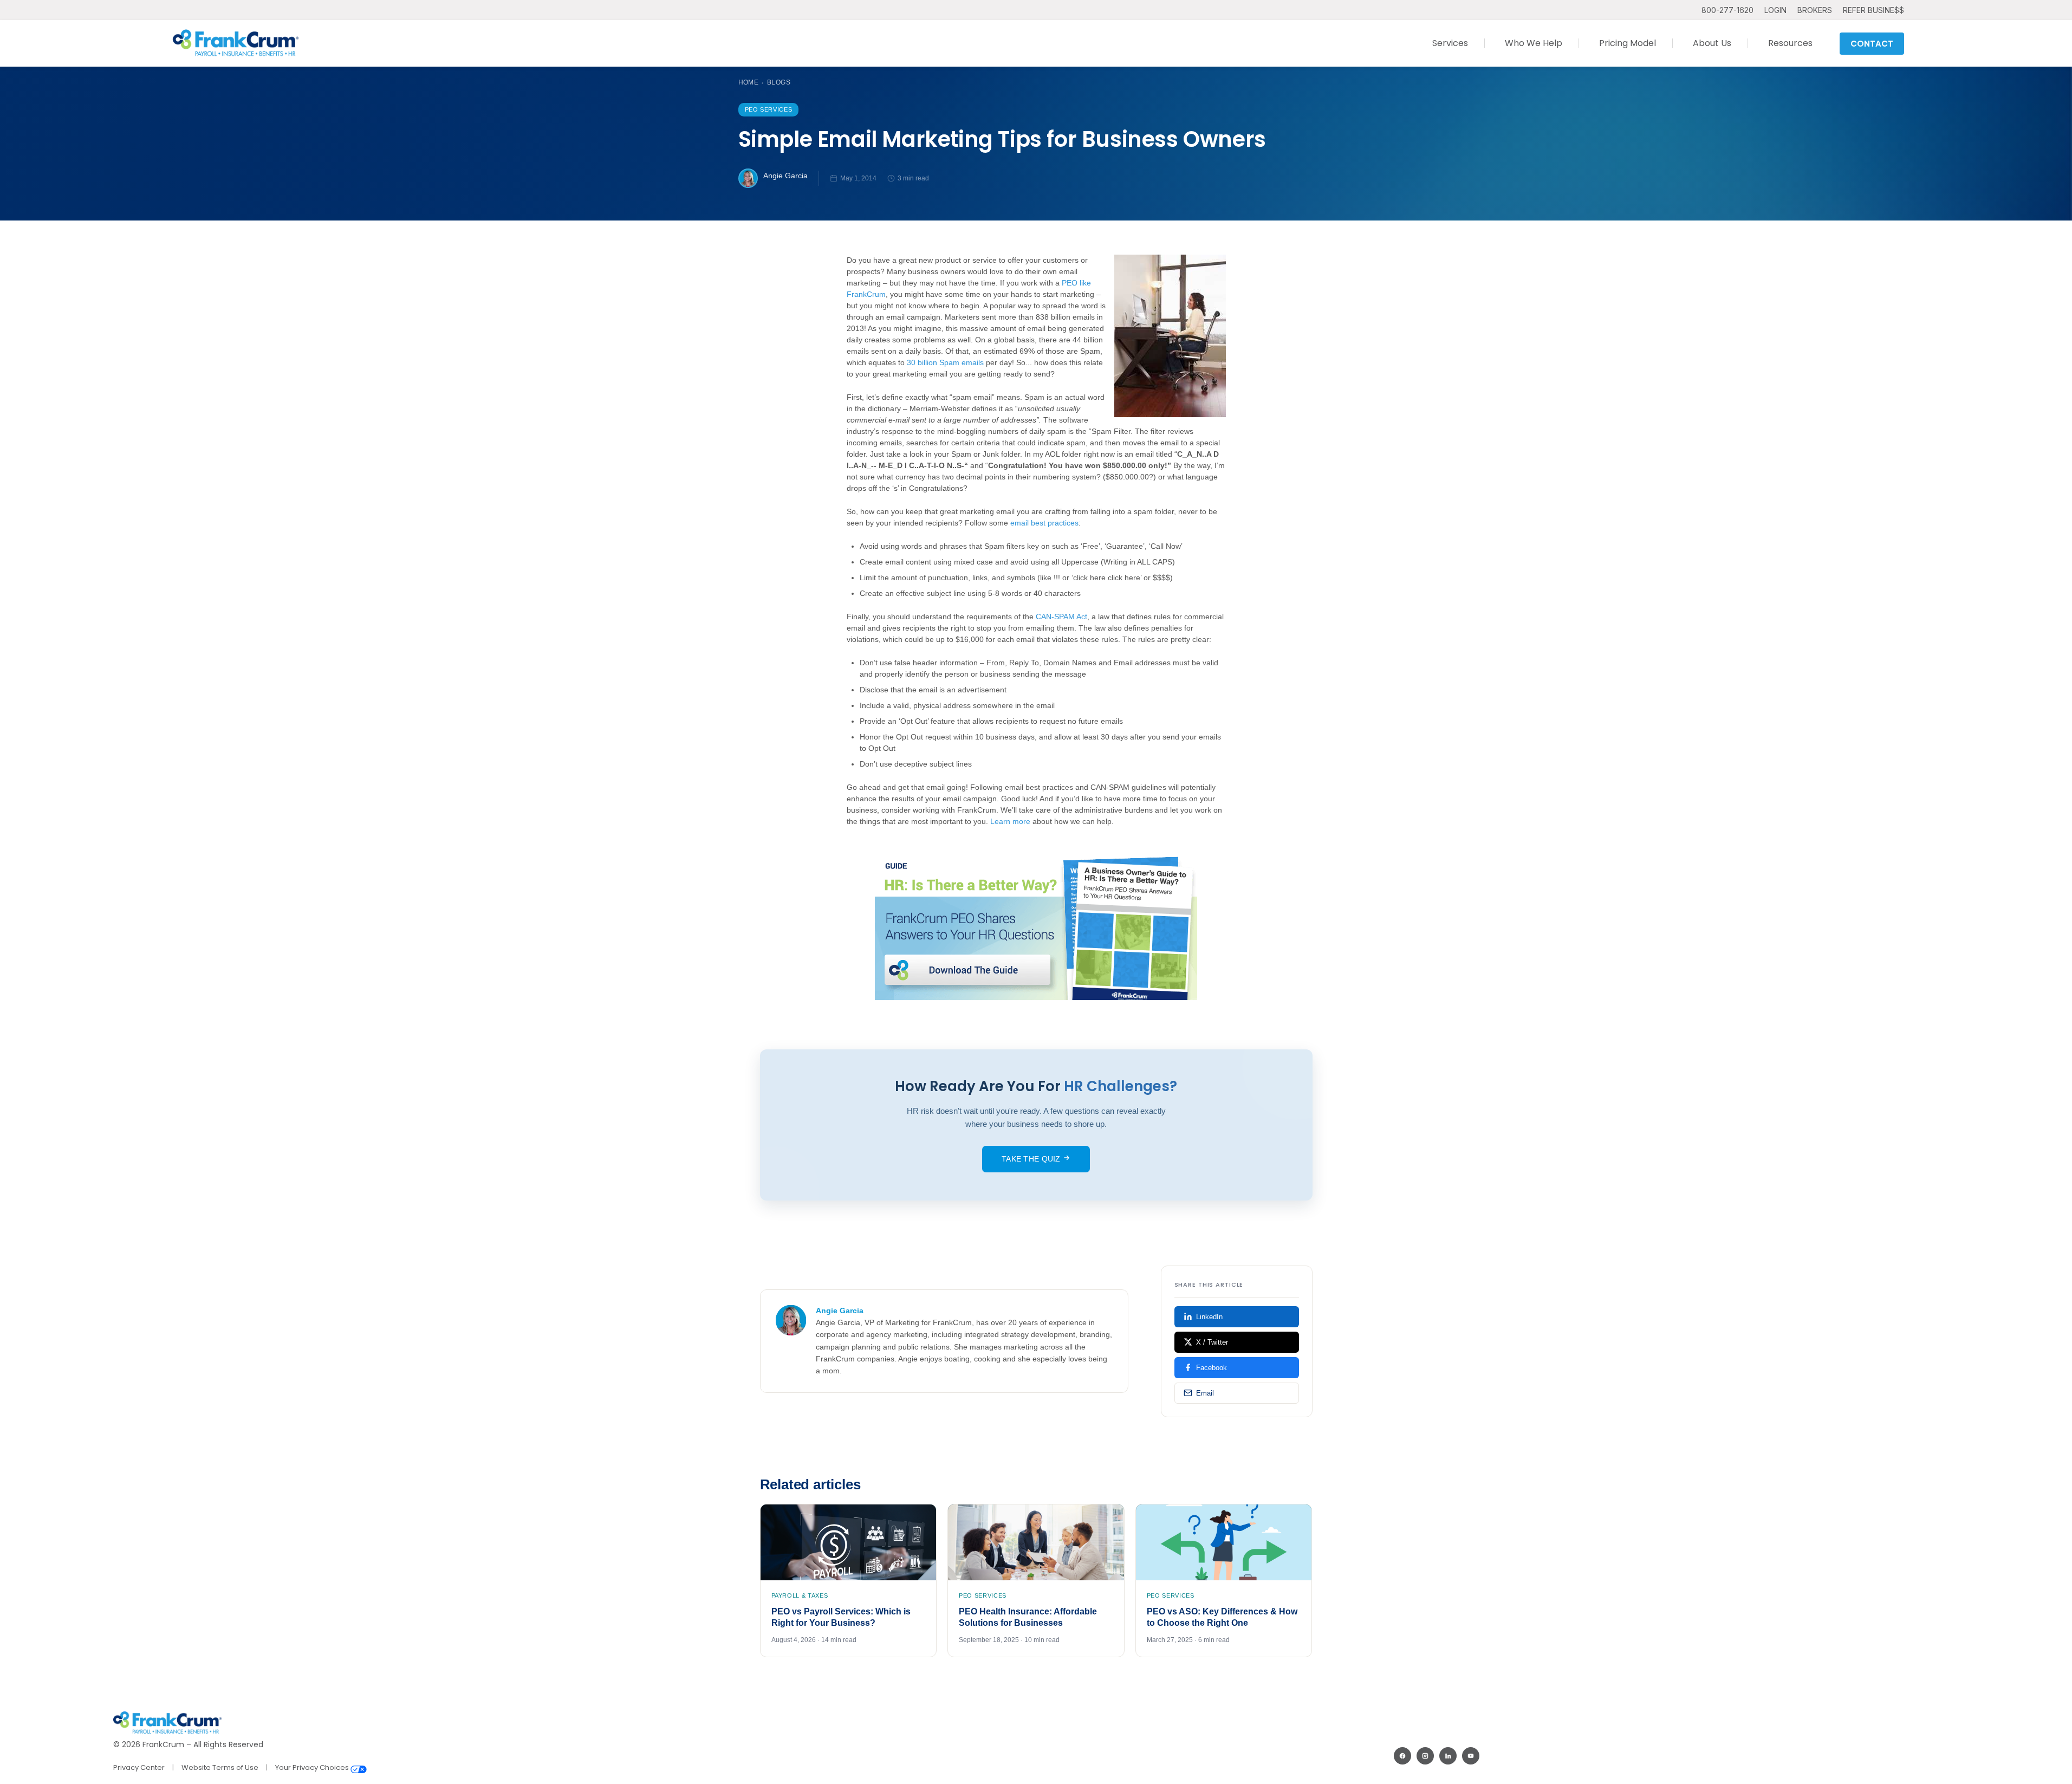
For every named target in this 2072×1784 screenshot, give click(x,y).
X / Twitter (1212, 1342)
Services (1450, 43)
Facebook (1212, 1368)
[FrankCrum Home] (236, 43)
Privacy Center (139, 1767)
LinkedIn (1209, 1317)
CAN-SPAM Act (1061, 617)
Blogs (779, 82)
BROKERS (1815, 10)
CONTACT (1872, 44)
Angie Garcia (785, 176)
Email (1205, 1393)
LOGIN (1775, 10)
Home (749, 82)
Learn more (1010, 821)
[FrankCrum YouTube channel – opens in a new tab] (1471, 1756)
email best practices (1044, 523)
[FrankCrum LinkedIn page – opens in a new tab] (1448, 1756)
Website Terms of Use (220, 1767)
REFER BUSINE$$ (1873, 10)
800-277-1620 (1727, 10)
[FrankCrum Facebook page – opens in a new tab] (1402, 1756)
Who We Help (1534, 43)
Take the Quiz (1032, 1159)
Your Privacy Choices (313, 1767)
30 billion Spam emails (945, 362)
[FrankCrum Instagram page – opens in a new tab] (1425, 1756)
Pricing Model (1628, 43)
